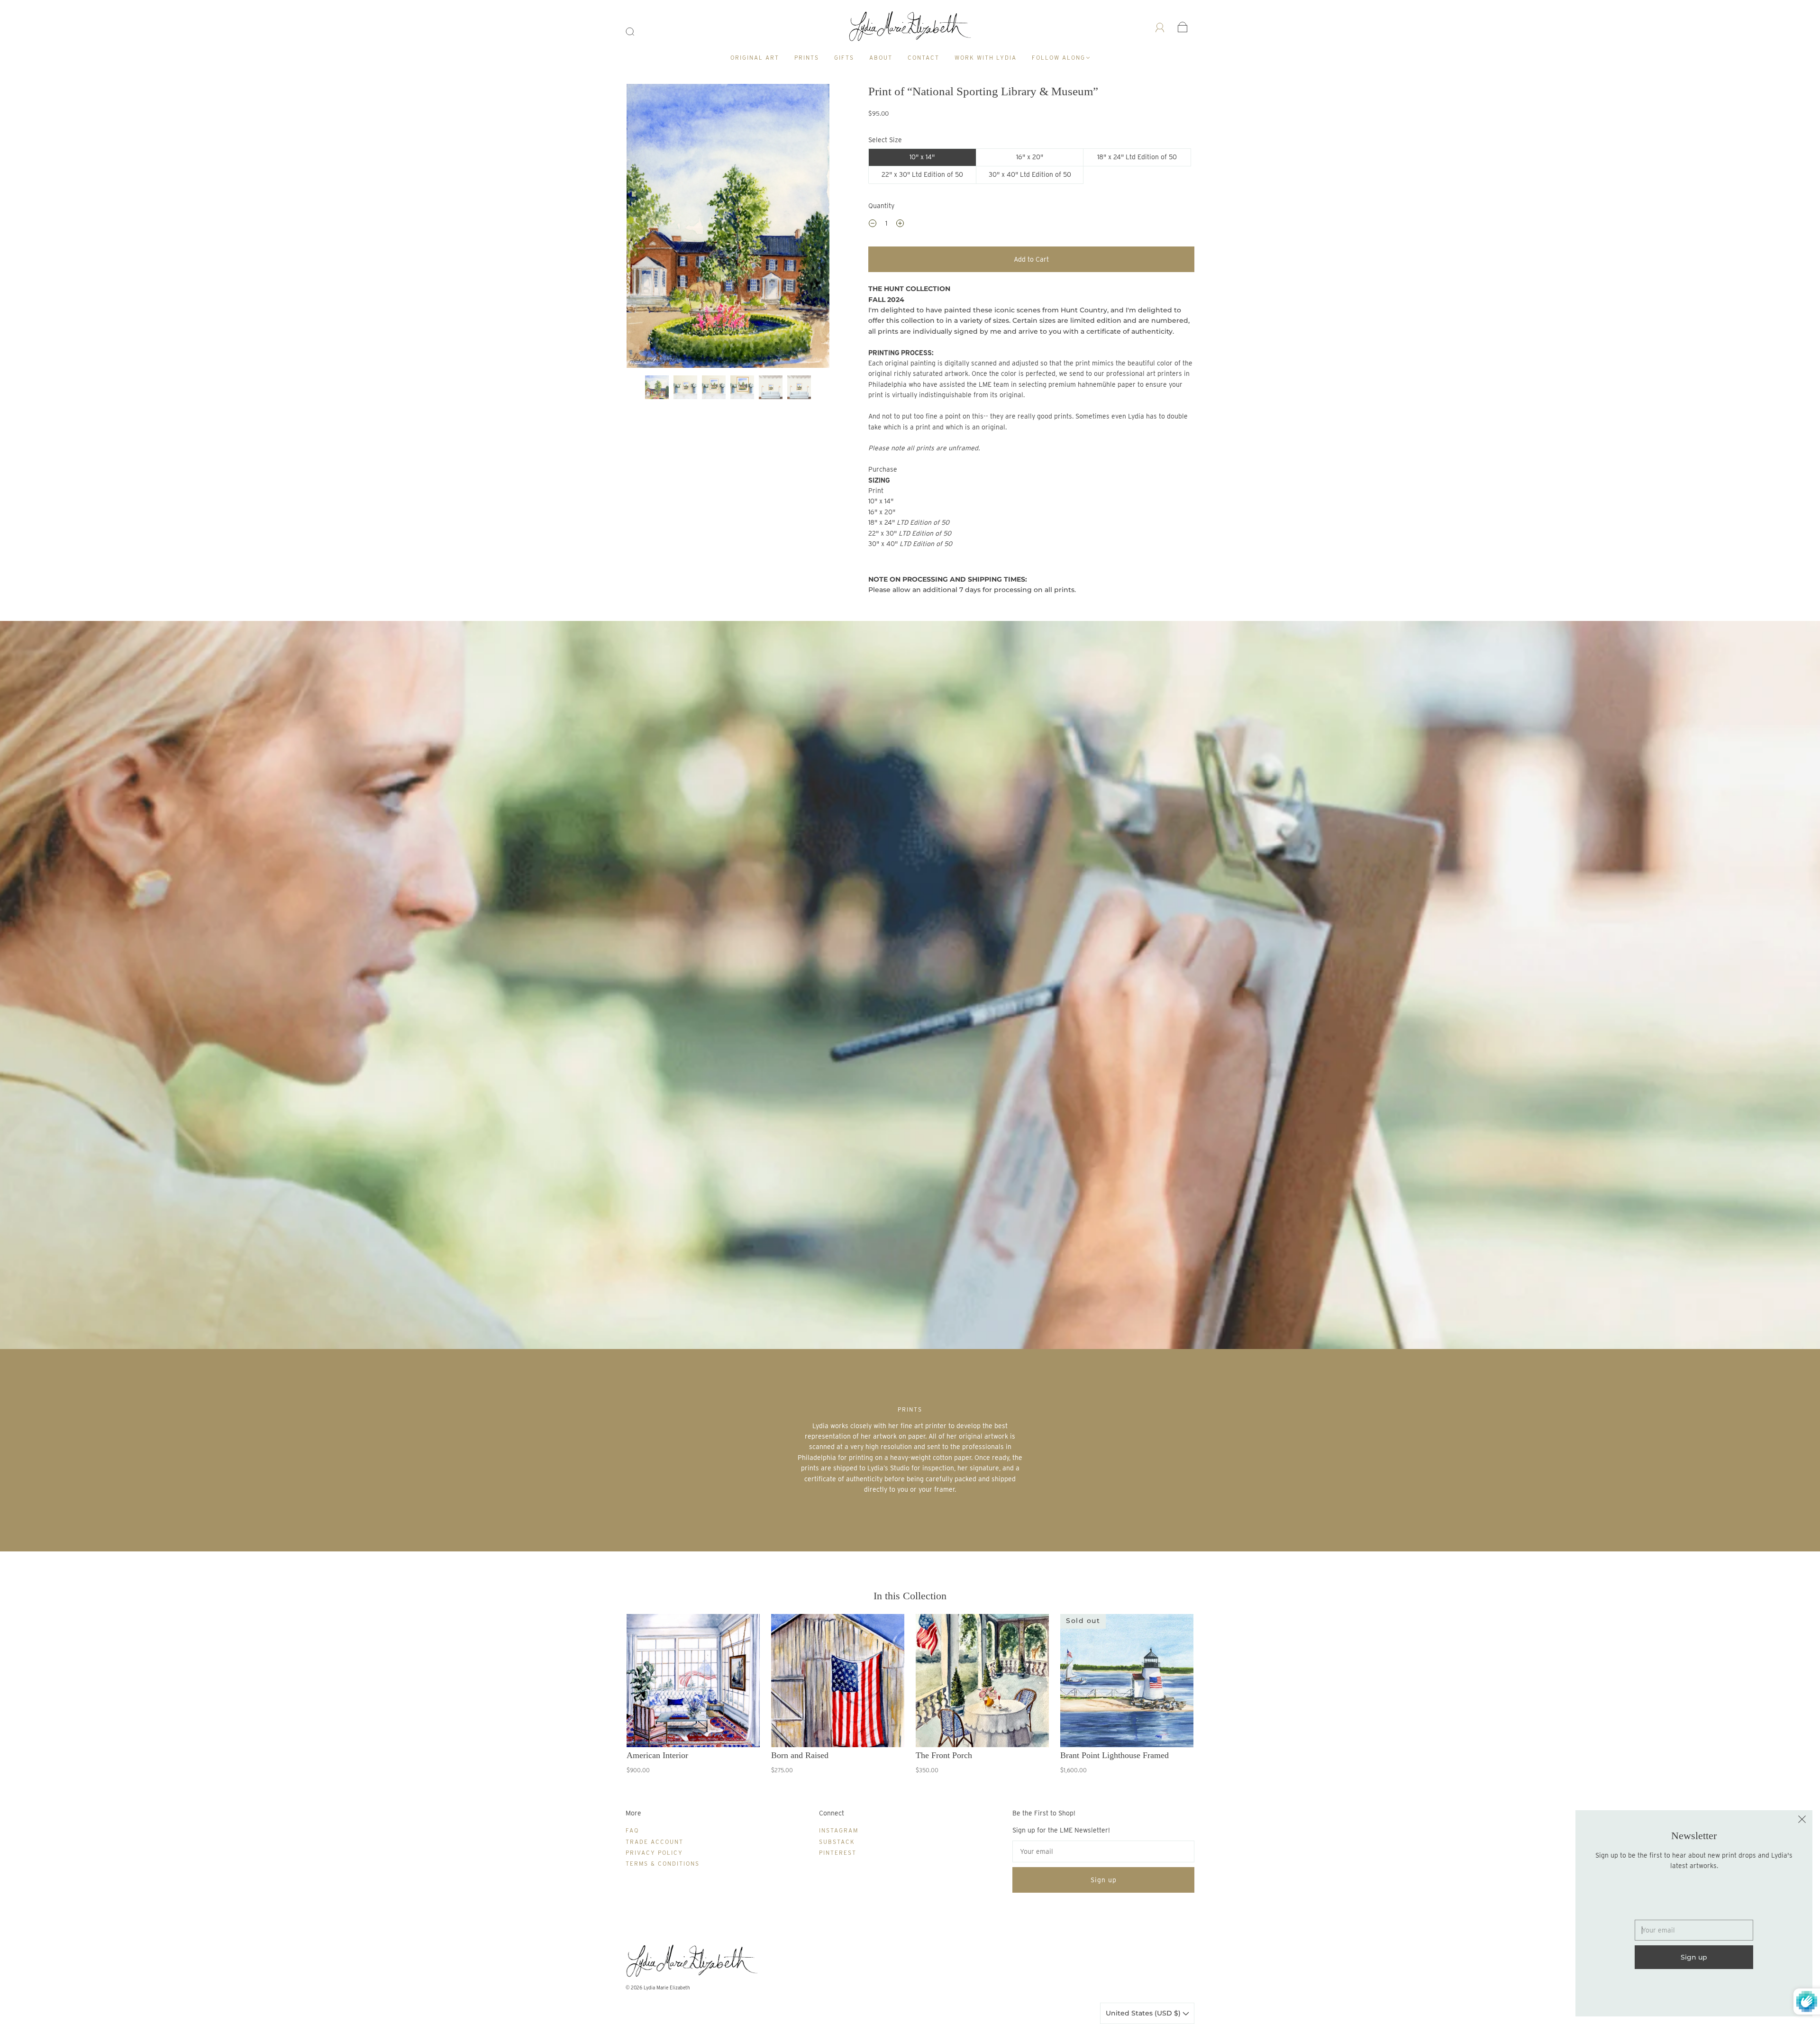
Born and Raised (800, 1755)
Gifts (844, 58)
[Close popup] (1802, 1821)
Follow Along (1059, 58)
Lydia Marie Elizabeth (667, 1988)
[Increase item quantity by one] (900, 225)
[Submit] (636, 32)
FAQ (632, 1830)
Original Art (755, 58)
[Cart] (1183, 27)
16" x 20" (1030, 157)
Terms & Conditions (663, 1864)
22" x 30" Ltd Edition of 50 (922, 174)
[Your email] (1103, 1851)
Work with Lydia (986, 58)
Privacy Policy (654, 1853)
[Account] (1160, 27)
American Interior (657, 1755)
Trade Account (655, 1842)
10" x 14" (922, 157)
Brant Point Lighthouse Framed (1115, 1755)
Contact (924, 58)
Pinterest (838, 1853)
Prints (807, 58)
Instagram (839, 1830)
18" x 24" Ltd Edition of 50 (1137, 157)
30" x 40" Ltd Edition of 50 (1030, 174)
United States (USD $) (1144, 2013)
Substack (837, 1842)
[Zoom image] (728, 228)
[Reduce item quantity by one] (873, 225)
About (881, 58)
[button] (647, 228)
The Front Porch (944, 1755)
